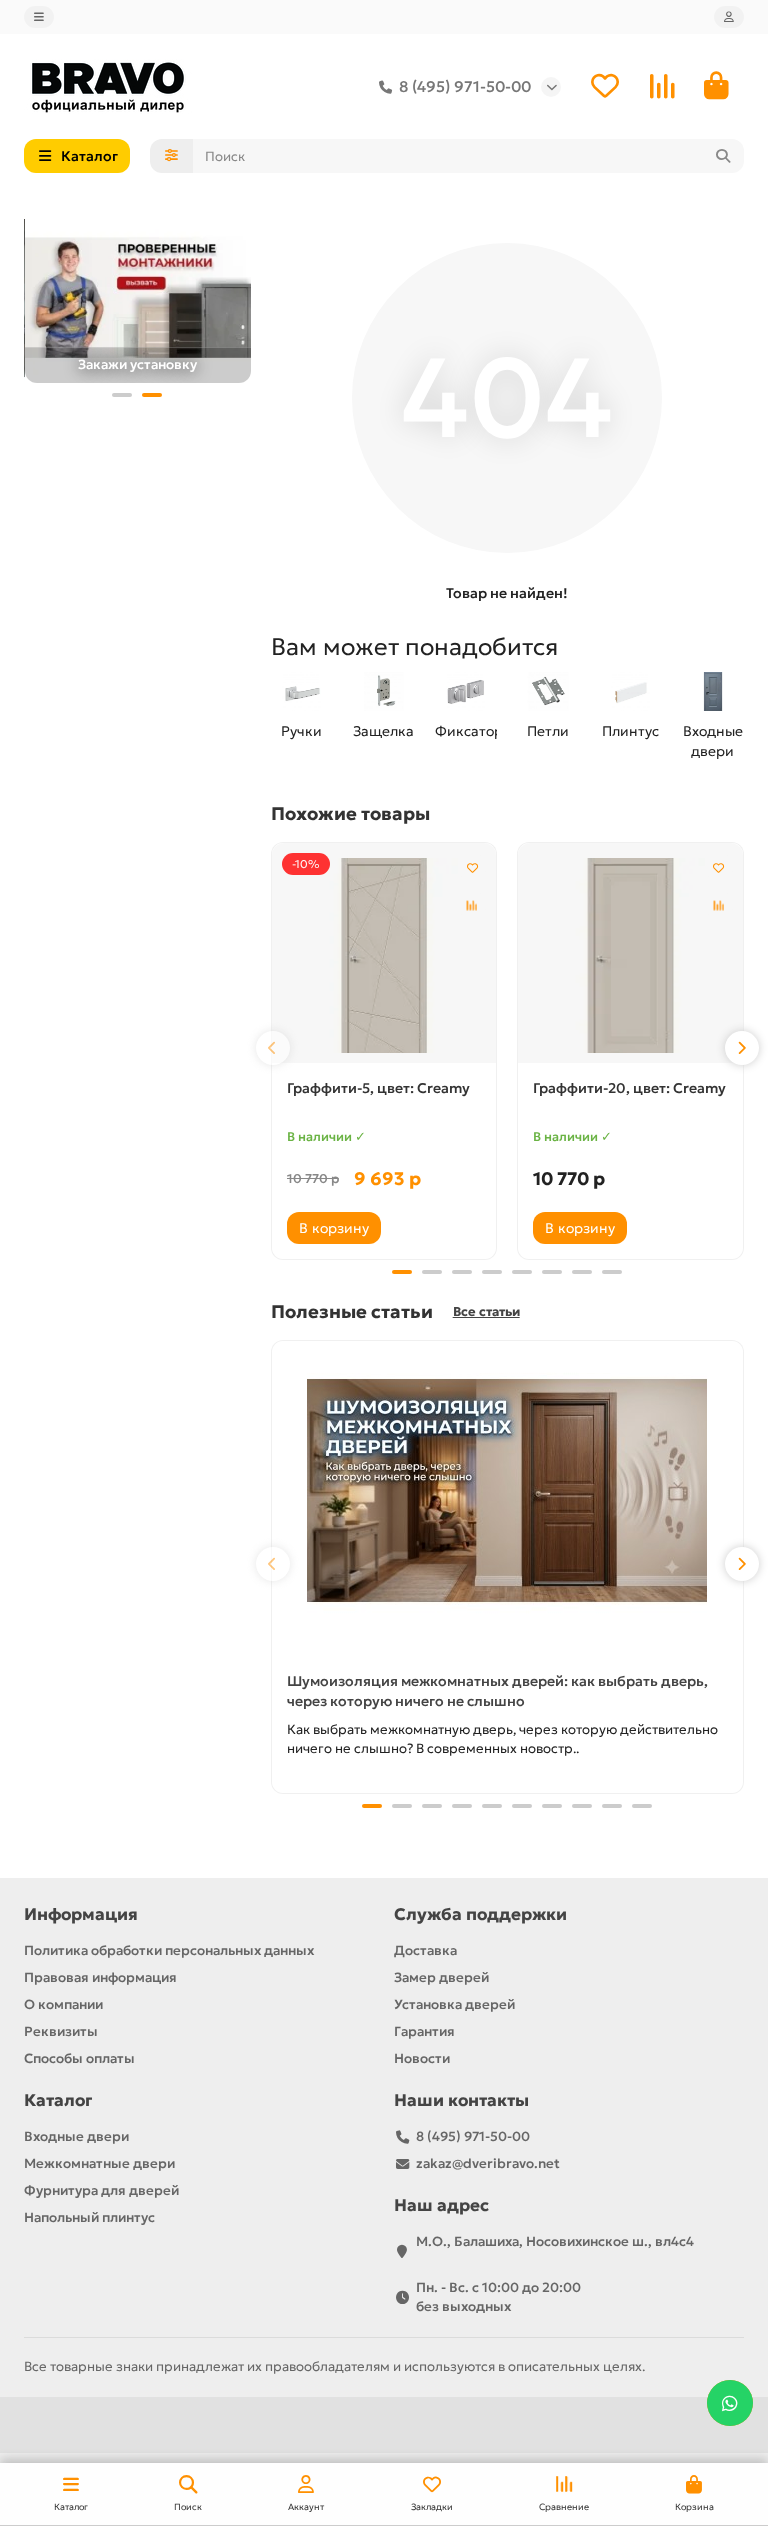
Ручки (301, 731)
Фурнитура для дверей (101, 2190)
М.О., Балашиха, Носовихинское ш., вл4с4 (555, 2241)
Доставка (425, 1950)
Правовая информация (100, 1977)
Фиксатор (466, 731)
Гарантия (424, 2031)
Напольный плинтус (89, 2217)
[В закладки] (472, 867)
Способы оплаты (79, 2058)
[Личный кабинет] (729, 17)
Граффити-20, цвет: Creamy (629, 1088)
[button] (122, 395)
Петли (548, 731)
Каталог (58, 2100)
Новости (422, 2058)
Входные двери (713, 741)
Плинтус (630, 731)
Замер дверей (441, 1977)
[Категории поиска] (171, 156)
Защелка (383, 731)
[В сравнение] (472, 905)
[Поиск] (723, 156)
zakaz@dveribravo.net (488, 2163)
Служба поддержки (480, 1914)
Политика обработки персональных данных (169, 1950)
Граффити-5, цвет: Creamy (378, 1088)
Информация (81, 1914)
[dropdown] (39, 17)
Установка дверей (454, 2004)
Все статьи (486, 1312)
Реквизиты (61, 2031)
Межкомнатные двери (99, 2163)
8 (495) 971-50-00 (465, 86)
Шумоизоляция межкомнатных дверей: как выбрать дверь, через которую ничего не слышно (497, 1691)
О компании (63, 2004)
